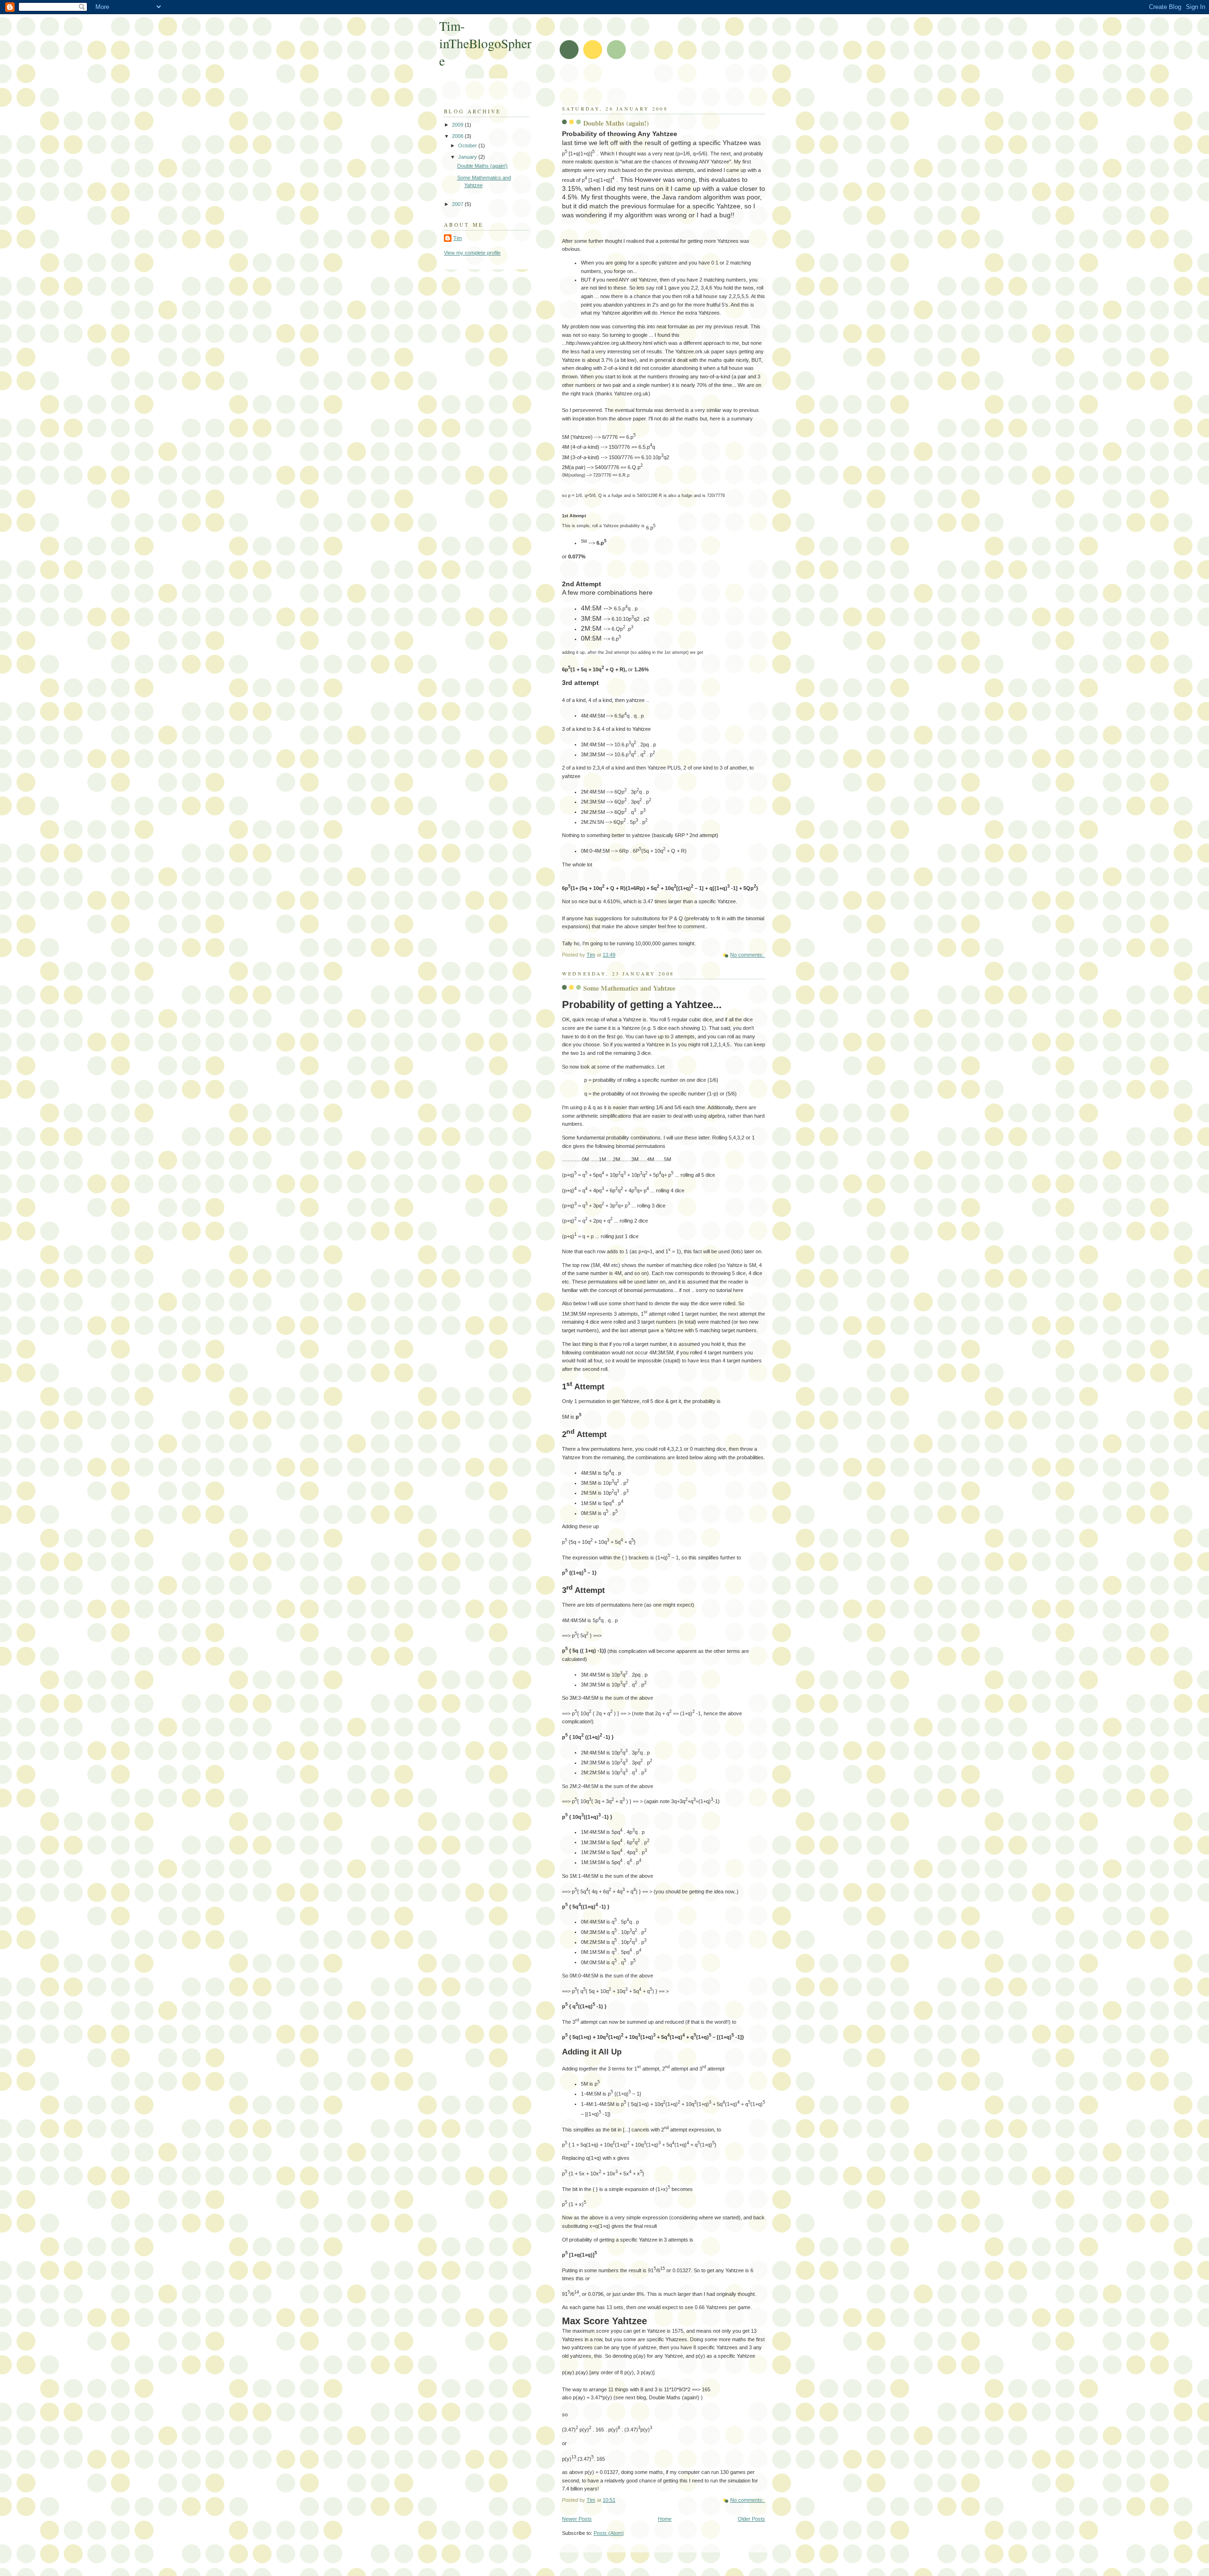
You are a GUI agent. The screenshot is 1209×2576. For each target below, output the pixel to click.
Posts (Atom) (609, 2533)
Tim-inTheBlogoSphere (485, 43)
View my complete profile (472, 253)
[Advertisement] (617, 85)
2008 (458, 136)
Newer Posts (577, 2519)
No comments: (748, 955)
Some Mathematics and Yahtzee (629, 988)
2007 (458, 204)
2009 (458, 125)
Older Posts (751, 2519)
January (468, 157)
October (468, 145)
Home (665, 2519)
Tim (458, 238)
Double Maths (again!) (616, 123)
